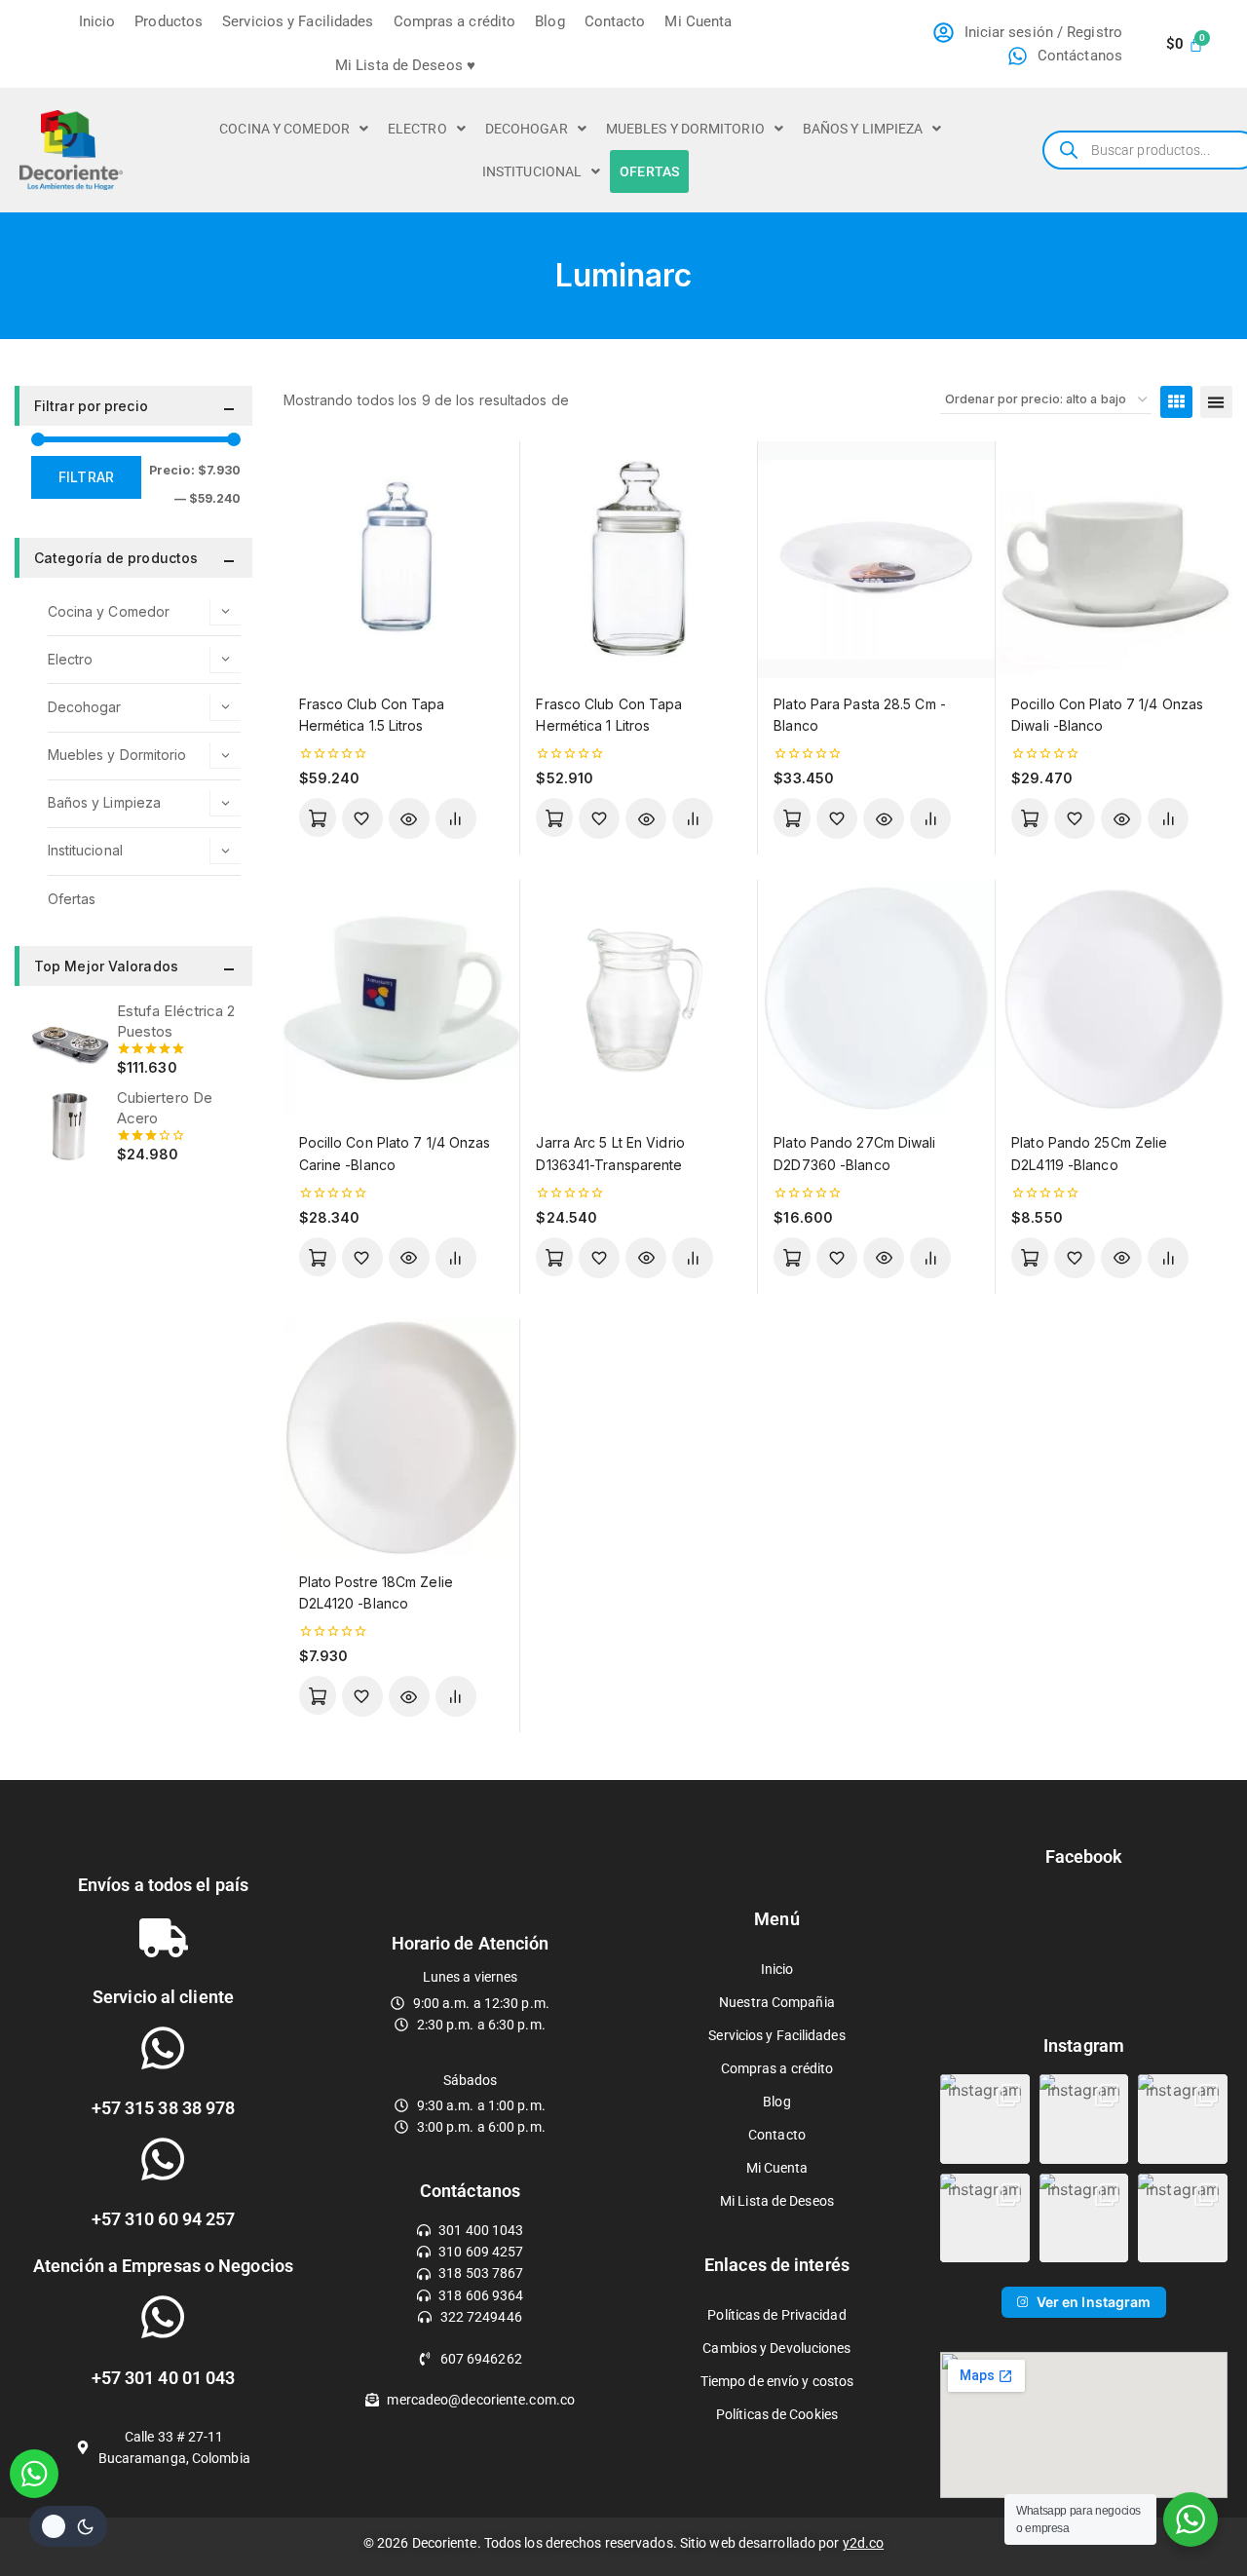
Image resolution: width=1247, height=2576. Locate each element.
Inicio (97, 21)
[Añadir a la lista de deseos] (362, 818)
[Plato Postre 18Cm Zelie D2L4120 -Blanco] (402, 1438)
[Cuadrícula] (1176, 402)
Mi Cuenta (698, 21)
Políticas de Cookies (777, 2414)
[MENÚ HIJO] (225, 612)
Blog (549, 21)
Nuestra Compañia (777, 2002)
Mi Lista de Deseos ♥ (405, 65)
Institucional (532, 171)
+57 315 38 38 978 (164, 2108)
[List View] (1216, 402)
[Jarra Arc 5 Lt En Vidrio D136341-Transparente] (639, 998)
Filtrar (86, 477)
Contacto (615, 21)
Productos (169, 21)
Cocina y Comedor (284, 129)
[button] (294, 129)
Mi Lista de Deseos (777, 2201)
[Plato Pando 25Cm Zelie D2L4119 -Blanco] (1114, 998)
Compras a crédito (455, 21)
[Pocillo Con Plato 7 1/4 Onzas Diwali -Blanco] (1114, 560)
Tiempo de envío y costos (777, 2381)
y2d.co (864, 2543)
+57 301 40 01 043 (164, 2378)
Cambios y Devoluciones (776, 2348)
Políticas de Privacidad (776, 2315)
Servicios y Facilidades (298, 21)
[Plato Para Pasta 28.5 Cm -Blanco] (876, 560)
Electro (417, 129)
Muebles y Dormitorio (685, 129)
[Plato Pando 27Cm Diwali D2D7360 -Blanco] (876, 998)
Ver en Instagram (1094, 2302)
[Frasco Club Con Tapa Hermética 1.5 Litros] (402, 560)
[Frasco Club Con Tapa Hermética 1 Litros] (639, 560)
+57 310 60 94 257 (164, 2219)
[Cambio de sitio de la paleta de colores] (68, 2526)
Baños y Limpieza (863, 129)
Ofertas (649, 171)
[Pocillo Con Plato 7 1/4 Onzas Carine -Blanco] (402, 998)
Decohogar (527, 129)
